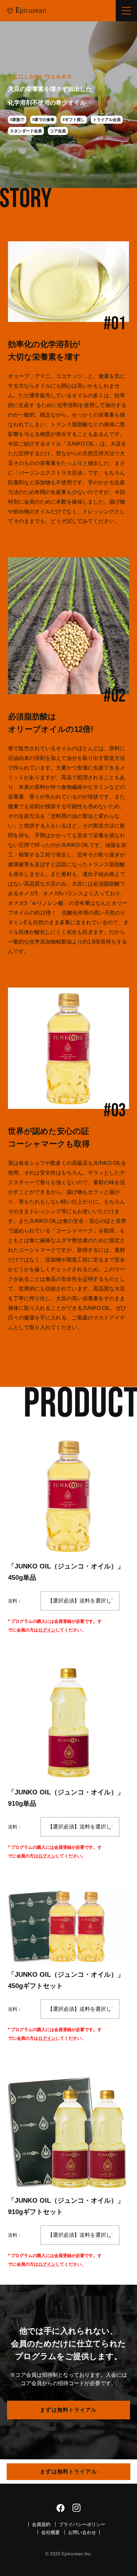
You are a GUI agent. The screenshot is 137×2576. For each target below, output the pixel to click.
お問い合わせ (82, 2532)
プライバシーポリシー (82, 2524)
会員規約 (41, 2524)
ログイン (47, 1630)
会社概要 (51, 2532)
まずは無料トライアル (68, 2410)
